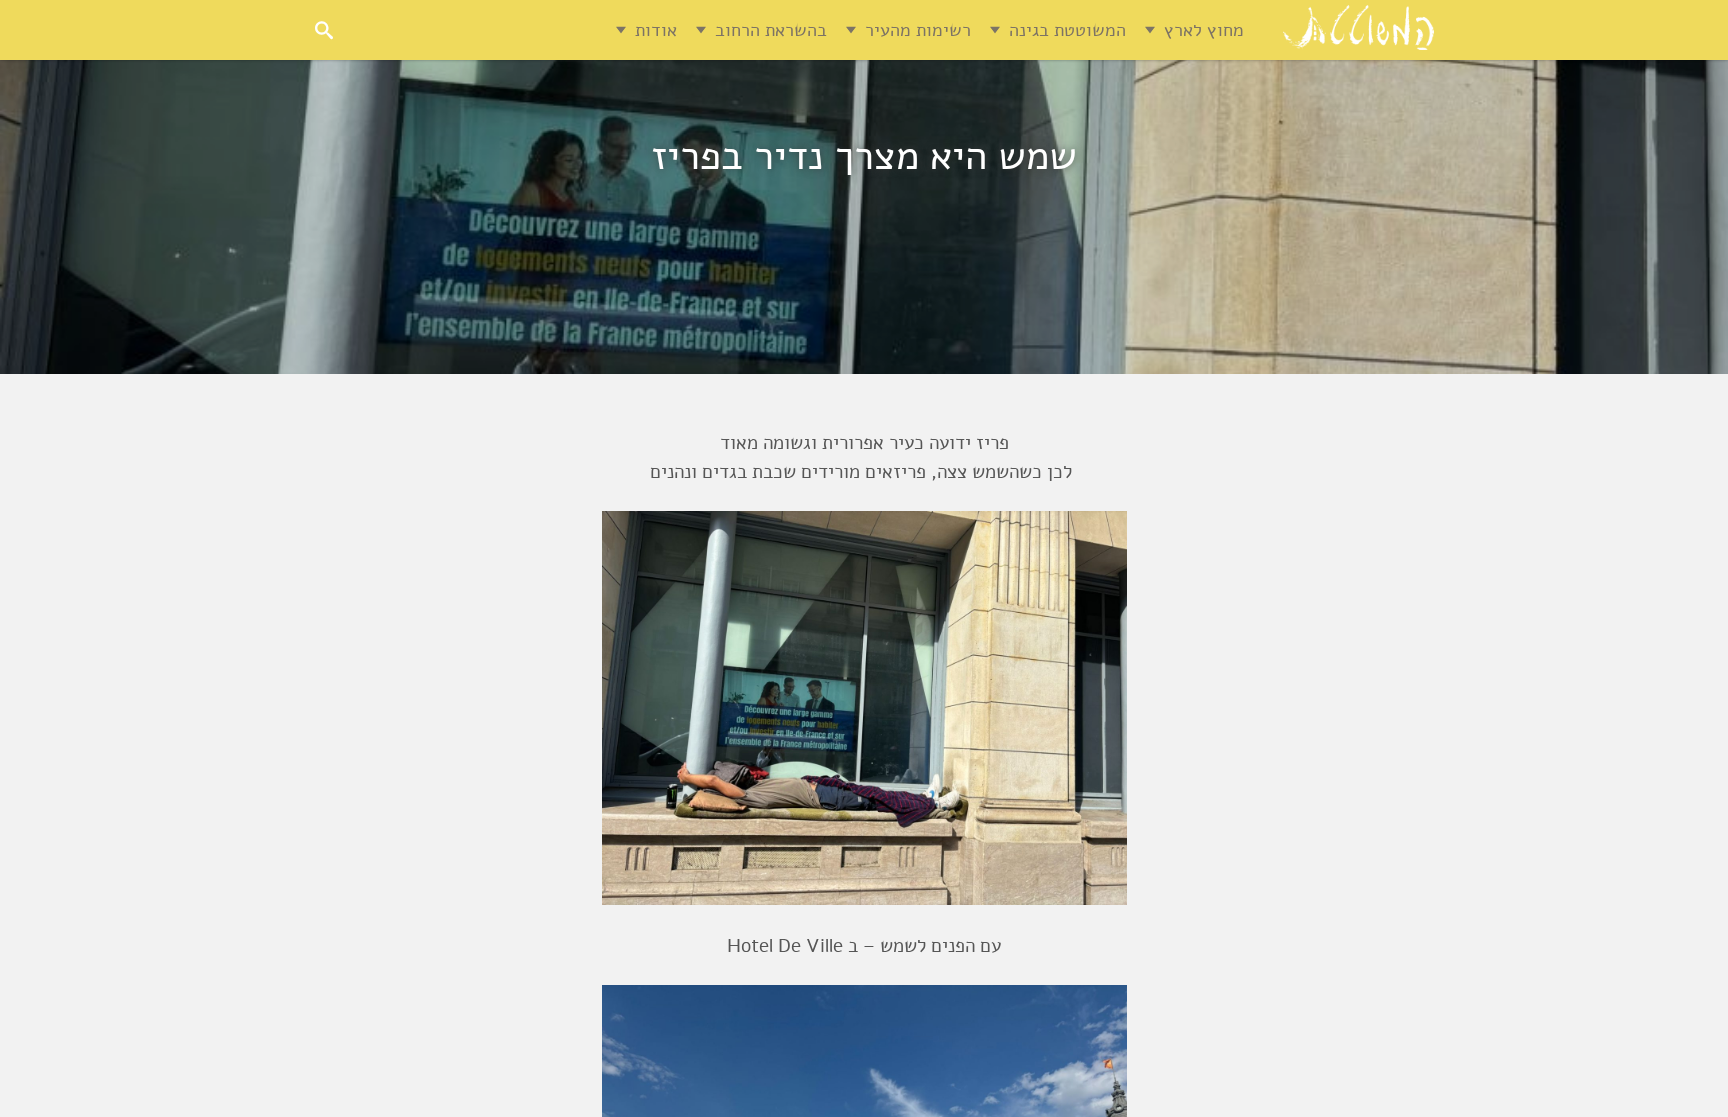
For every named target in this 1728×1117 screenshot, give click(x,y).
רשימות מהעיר (918, 30)
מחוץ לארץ (1204, 30)
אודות (656, 30)
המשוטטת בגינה (1067, 30)
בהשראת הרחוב (771, 30)
